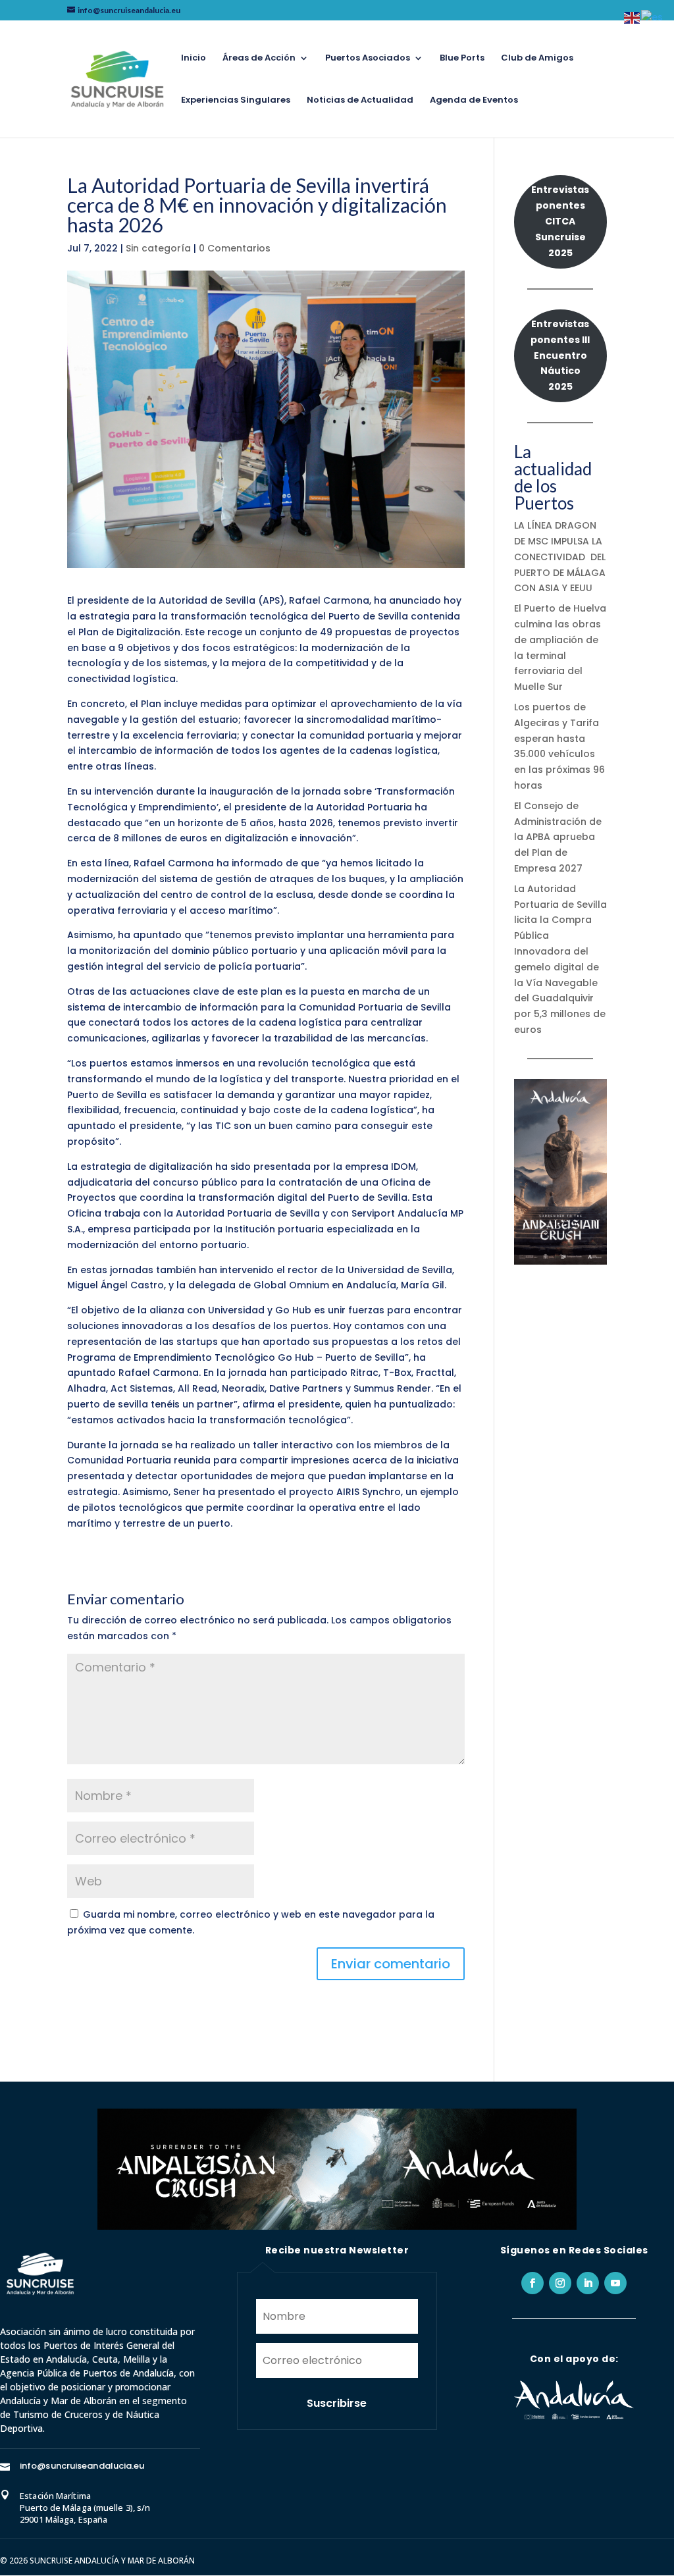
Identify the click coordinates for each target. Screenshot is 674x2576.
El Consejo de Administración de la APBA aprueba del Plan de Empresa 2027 (558, 837)
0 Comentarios (235, 248)
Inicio (194, 59)
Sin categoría (158, 248)
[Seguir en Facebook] (532, 2283)
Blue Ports (462, 59)
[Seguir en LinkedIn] (588, 2283)
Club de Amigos (537, 59)
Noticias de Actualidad (360, 101)
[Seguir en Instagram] (560, 2283)
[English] (633, 17)
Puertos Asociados (368, 59)
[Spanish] (653, 17)
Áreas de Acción (259, 59)
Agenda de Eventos (474, 101)
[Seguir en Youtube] (615, 2283)
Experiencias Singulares (236, 101)
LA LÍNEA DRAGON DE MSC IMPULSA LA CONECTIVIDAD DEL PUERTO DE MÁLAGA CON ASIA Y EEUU (560, 557)
